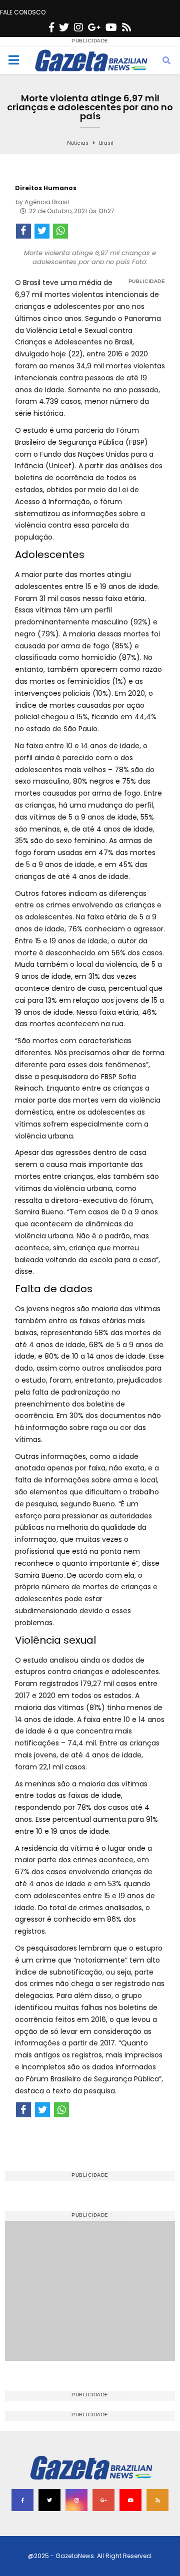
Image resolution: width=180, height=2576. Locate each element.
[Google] (94, 27)
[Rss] (126, 27)
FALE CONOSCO (23, 12)
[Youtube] (111, 27)
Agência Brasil (47, 202)
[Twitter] (64, 27)
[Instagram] (78, 27)
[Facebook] (51, 27)
